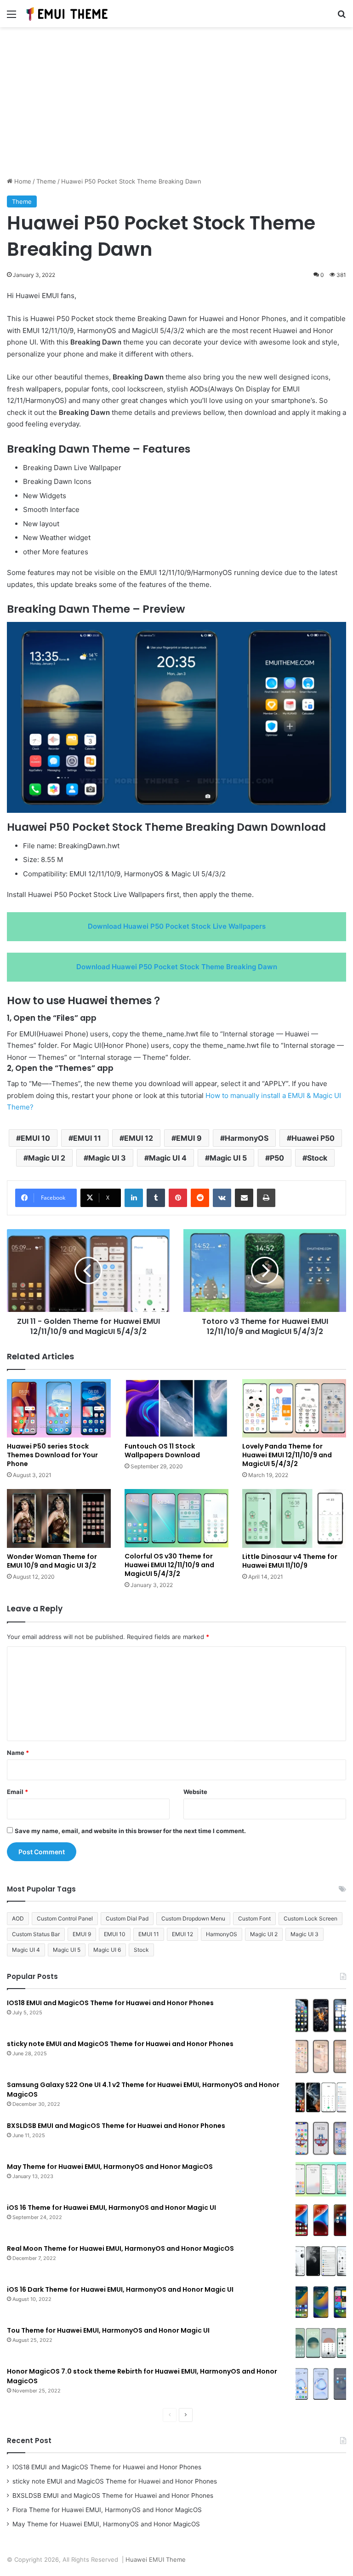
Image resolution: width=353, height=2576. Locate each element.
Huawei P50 (313, 1138)
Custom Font (254, 1918)
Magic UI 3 (107, 1158)
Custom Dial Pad (127, 1918)
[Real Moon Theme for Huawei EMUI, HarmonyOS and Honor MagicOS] (321, 2261)
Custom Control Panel (65, 1918)
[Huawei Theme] (68, 14)
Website (195, 1792)
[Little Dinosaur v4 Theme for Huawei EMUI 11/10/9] (294, 1518)
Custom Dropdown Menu (193, 1918)
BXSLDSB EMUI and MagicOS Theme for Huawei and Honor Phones (116, 2126)
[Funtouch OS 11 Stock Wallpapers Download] (176, 1408)
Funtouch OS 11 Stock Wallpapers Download (162, 1451)
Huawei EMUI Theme (156, 2559)
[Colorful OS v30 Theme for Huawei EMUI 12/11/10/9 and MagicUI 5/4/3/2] (176, 1518)
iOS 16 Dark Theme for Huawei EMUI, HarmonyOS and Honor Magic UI (120, 2289)
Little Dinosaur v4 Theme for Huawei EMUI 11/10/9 (290, 1561)
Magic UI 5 (228, 1158)
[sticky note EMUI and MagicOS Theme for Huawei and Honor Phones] (321, 2056)
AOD (18, 1918)
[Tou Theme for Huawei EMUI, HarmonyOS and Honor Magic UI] (321, 2343)
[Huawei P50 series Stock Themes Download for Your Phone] (59, 1408)
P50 (277, 1158)
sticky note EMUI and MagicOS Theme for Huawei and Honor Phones (120, 2044)
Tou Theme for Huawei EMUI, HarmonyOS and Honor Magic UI (108, 2330)
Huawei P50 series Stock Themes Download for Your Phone (52, 1455)
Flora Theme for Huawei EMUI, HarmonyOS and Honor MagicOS (107, 2510)
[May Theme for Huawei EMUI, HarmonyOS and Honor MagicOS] (321, 2179)
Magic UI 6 (107, 1950)
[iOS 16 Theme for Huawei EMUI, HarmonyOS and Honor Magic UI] (321, 2220)
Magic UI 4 (168, 1158)
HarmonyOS (247, 1138)
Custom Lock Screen (310, 1918)
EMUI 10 (35, 1138)
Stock (317, 1158)
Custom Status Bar (36, 1934)
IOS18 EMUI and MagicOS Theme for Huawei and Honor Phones (110, 2003)
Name (18, 1753)
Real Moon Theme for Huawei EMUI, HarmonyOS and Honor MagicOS (120, 2248)
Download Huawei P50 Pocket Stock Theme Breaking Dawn (177, 967)
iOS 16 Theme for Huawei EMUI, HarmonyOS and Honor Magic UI (111, 2208)
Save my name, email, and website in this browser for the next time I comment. (130, 1831)
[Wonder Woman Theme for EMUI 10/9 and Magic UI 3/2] (59, 1518)
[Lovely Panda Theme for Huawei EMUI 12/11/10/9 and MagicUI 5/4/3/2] (294, 1408)
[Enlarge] (334, 634)
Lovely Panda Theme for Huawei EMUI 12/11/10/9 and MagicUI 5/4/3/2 (287, 1455)
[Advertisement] (176, 105)
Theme (46, 181)
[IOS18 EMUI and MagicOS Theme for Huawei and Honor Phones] (321, 2015)
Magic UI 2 (47, 1158)
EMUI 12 (139, 1138)
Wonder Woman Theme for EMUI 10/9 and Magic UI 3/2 (52, 1561)
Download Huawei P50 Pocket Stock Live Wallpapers (177, 926)
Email (17, 1792)
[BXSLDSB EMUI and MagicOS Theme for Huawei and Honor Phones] (321, 2138)
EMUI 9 (189, 1138)
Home (22, 181)
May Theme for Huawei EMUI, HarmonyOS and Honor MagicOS (110, 2167)
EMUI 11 (87, 1138)
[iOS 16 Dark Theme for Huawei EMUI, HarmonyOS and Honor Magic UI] (321, 2302)
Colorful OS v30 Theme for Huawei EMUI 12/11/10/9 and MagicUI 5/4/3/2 (169, 1565)
